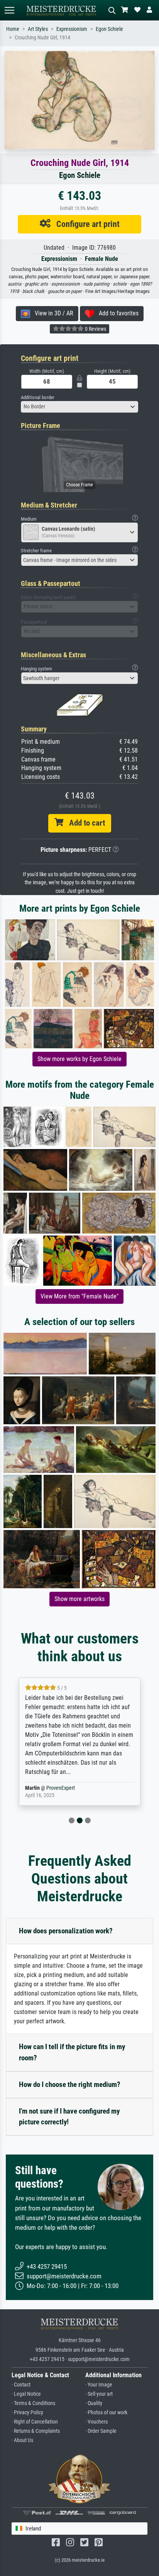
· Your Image (99, 2385)
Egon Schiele (109, 29)
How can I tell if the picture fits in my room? (72, 2052)
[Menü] (9, 10)
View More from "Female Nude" (79, 1296)
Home (13, 29)
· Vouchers (96, 2422)
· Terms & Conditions (33, 2403)
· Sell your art (99, 2394)
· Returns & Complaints (36, 2431)
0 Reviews (95, 329)
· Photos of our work (106, 2413)
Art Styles (38, 29)
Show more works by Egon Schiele (79, 1059)
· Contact (21, 2385)
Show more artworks (79, 1599)
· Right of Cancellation (35, 2422)
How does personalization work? (66, 1931)
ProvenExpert (56, 1788)
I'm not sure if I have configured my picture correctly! (69, 2117)
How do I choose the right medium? (70, 2084)
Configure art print (85, 224)
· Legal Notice (26, 2394)
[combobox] (79, 407)
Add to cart (84, 823)
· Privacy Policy (27, 2413)
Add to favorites (116, 313)
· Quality (94, 2403)
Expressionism (72, 29)
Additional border (38, 397)
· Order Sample (101, 2431)
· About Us (22, 2440)
